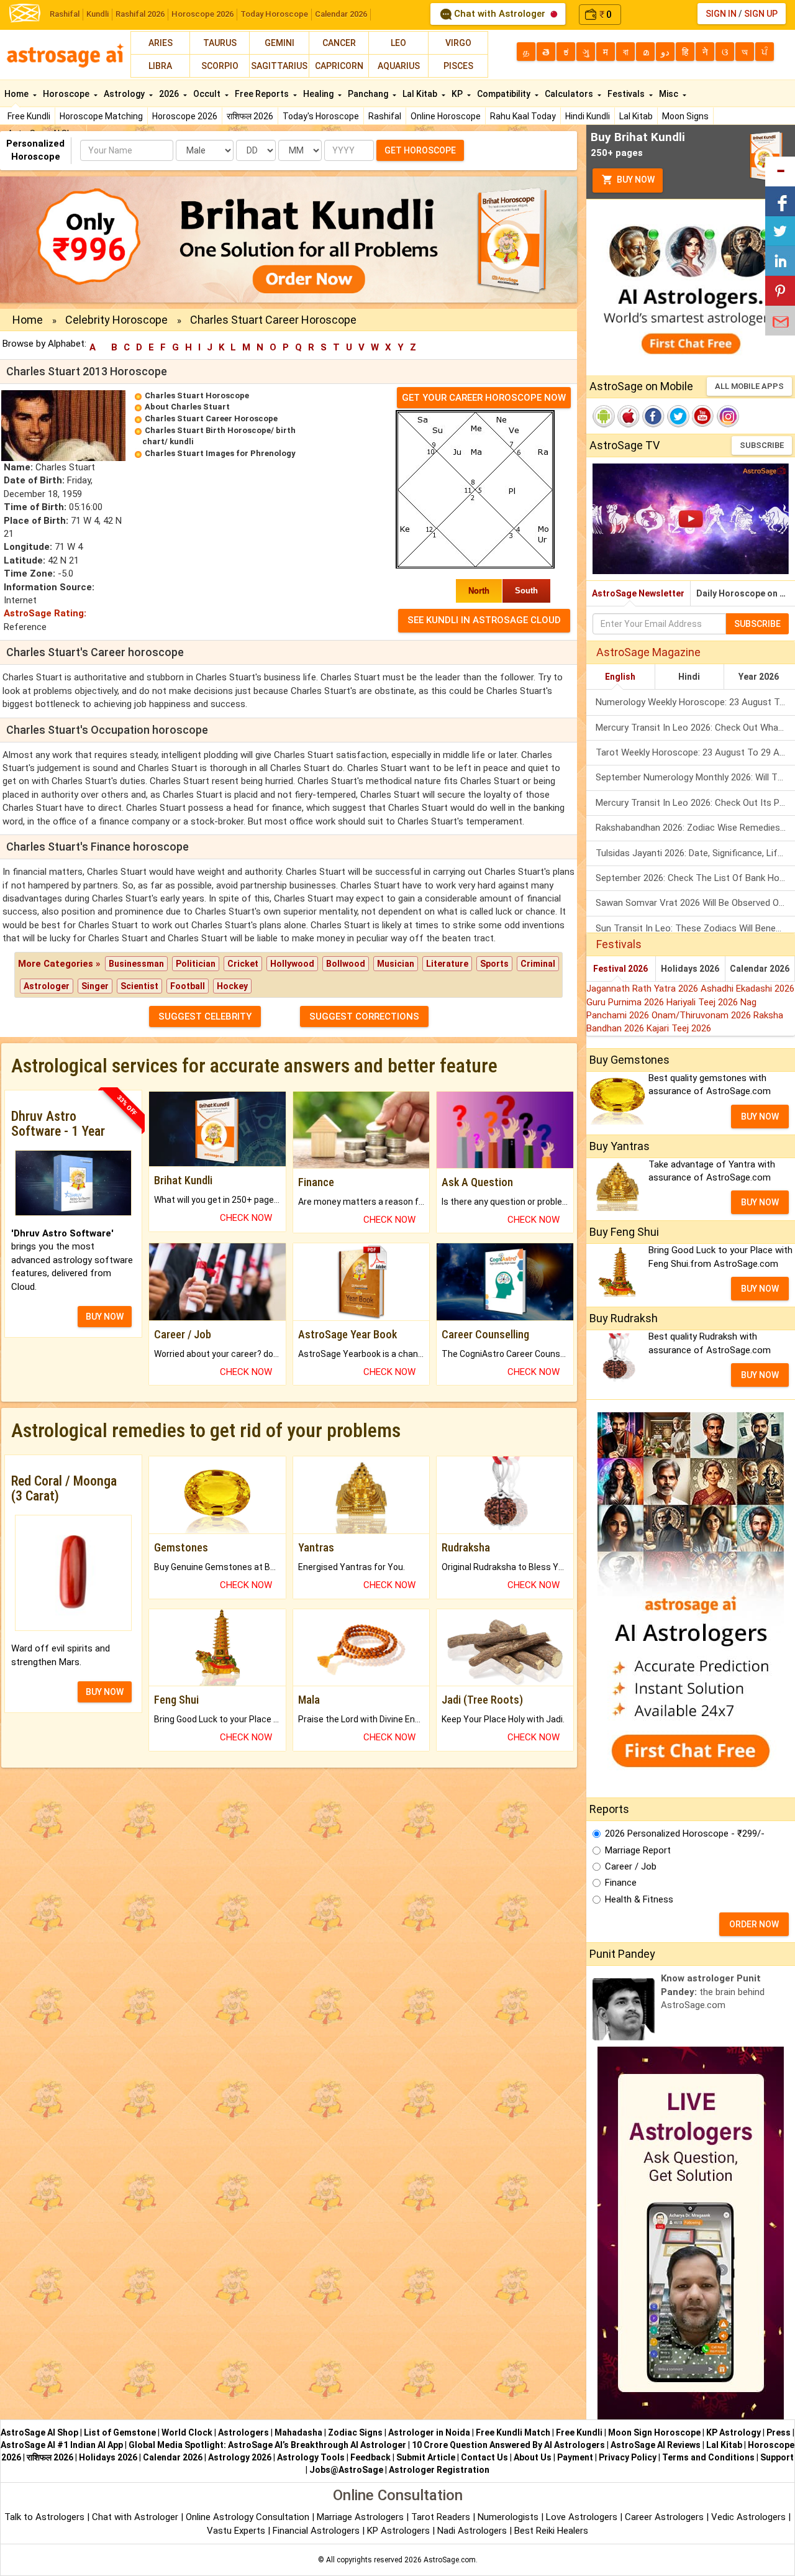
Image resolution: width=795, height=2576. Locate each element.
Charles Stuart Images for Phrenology (220, 453)
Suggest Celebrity (205, 1016)
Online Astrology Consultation (249, 2517)
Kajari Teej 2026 (679, 1028)
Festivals (627, 94)
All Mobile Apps (749, 386)
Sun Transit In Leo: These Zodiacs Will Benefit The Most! (695, 928)
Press (779, 2432)
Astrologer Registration (439, 2470)
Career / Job (631, 1866)
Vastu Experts (236, 2531)
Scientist (139, 986)
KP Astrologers (400, 2531)
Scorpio (220, 66)
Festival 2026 (620, 969)
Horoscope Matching (101, 116)
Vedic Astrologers (748, 2517)
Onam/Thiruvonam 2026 (702, 1015)
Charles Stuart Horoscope (197, 395)
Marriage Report (638, 1850)
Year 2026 (759, 677)
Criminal (538, 964)
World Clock (187, 2432)
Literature (447, 964)
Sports (494, 964)
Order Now (754, 1924)
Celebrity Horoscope (116, 320)
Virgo (458, 43)
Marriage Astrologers (361, 2517)
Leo (398, 43)
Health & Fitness (639, 1899)
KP (458, 94)
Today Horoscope (274, 14)
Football (188, 986)
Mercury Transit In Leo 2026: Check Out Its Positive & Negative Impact (695, 803)
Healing (319, 94)
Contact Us (484, 2457)
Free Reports (263, 94)
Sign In (721, 14)
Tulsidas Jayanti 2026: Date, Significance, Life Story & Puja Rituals (695, 853)
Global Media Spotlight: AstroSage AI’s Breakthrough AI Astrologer (267, 2445)
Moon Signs (685, 116)
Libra (160, 66)
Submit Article (426, 2457)
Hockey (232, 986)
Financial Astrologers (316, 2531)
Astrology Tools (311, 2457)
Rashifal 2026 (140, 14)
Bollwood (346, 964)
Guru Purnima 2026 (626, 1002)
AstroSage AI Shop (39, 2432)
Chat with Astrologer (500, 14)
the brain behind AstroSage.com (713, 1992)
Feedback (370, 2457)
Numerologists (509, 2517)
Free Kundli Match (513, 2432)
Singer (95, 986)
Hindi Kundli (588, 116)
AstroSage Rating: (45, 613)
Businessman (136, 964)
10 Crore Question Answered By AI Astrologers (508, 2445)
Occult (208, 94)
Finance (621, 1883)
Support (777, 2457)
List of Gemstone (120, 2432)
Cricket (243, 964)
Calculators (570, 94)
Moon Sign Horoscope (654, 2432)
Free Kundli (29, 116)
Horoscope (67, 94)
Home (17, 94)
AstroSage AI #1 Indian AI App (62, 2445)
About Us (533, 2457)
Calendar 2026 (341, 14)
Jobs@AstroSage (346, 2470)
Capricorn (339, 66)
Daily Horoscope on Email (746, 593)
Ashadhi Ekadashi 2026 (747, 989)
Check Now (246, 1218)
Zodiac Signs (355, 2432)
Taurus (220, 43)
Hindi (689, 677)
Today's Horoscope (321, 116)
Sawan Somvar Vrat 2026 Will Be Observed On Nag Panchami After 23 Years (695, 903)
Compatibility (505, 94)
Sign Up (761, 14)
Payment (575, 2457)
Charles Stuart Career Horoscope (211, 418)
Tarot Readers (442, 2517)
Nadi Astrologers (472, 2531)
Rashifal (65, 14)
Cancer (339, 43)
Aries (161, 43)
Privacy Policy (628, 2457)
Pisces (458, 66)
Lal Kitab (636, 116)
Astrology (125, 94)
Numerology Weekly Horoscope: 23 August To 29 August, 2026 (695, 702)
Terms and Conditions (708, 2457)
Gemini (279, 43)
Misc (670, 94)
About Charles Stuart (187, 407)
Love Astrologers (582, 2517)
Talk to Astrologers (44, 2517)
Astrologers (243, 2432)
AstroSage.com (450, 2560)
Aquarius (399, 66)
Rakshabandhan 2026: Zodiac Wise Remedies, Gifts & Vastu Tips (695, 828)
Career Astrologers (664, 2517)
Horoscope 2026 (202, 14)
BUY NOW (105, 1317)
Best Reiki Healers (551, 2531)
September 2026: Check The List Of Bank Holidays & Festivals (695, 878)
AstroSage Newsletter (638, 593)
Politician (196, 964)
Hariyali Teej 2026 (703, 1002)
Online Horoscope (446, 116)
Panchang (369, 94)
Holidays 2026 (690, 969)
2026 (170, 94)
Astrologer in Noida (429, 2432)
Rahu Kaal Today (523, 116)
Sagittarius (279, 66)
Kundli (98, 14)
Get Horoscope (420, 150)
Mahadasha (298, 2432)
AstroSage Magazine (648, 652)
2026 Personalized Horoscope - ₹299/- (685, 1834)
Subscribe (762, 445)
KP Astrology (734, 2432)
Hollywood (292, 964)
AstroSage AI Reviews (656, 2445)
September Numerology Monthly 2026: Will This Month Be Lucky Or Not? (695, 777)
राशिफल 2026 (250, 116)
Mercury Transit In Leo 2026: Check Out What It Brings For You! (695, 728)
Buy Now (635, 180)
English (620, 677)
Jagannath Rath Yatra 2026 (643, 989)
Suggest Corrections (364, 1016)
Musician (396, 964)
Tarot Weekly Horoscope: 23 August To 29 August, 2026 (695, 752)
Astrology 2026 (240, 2457)
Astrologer (47, 986)
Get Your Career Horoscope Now (484, 398)
